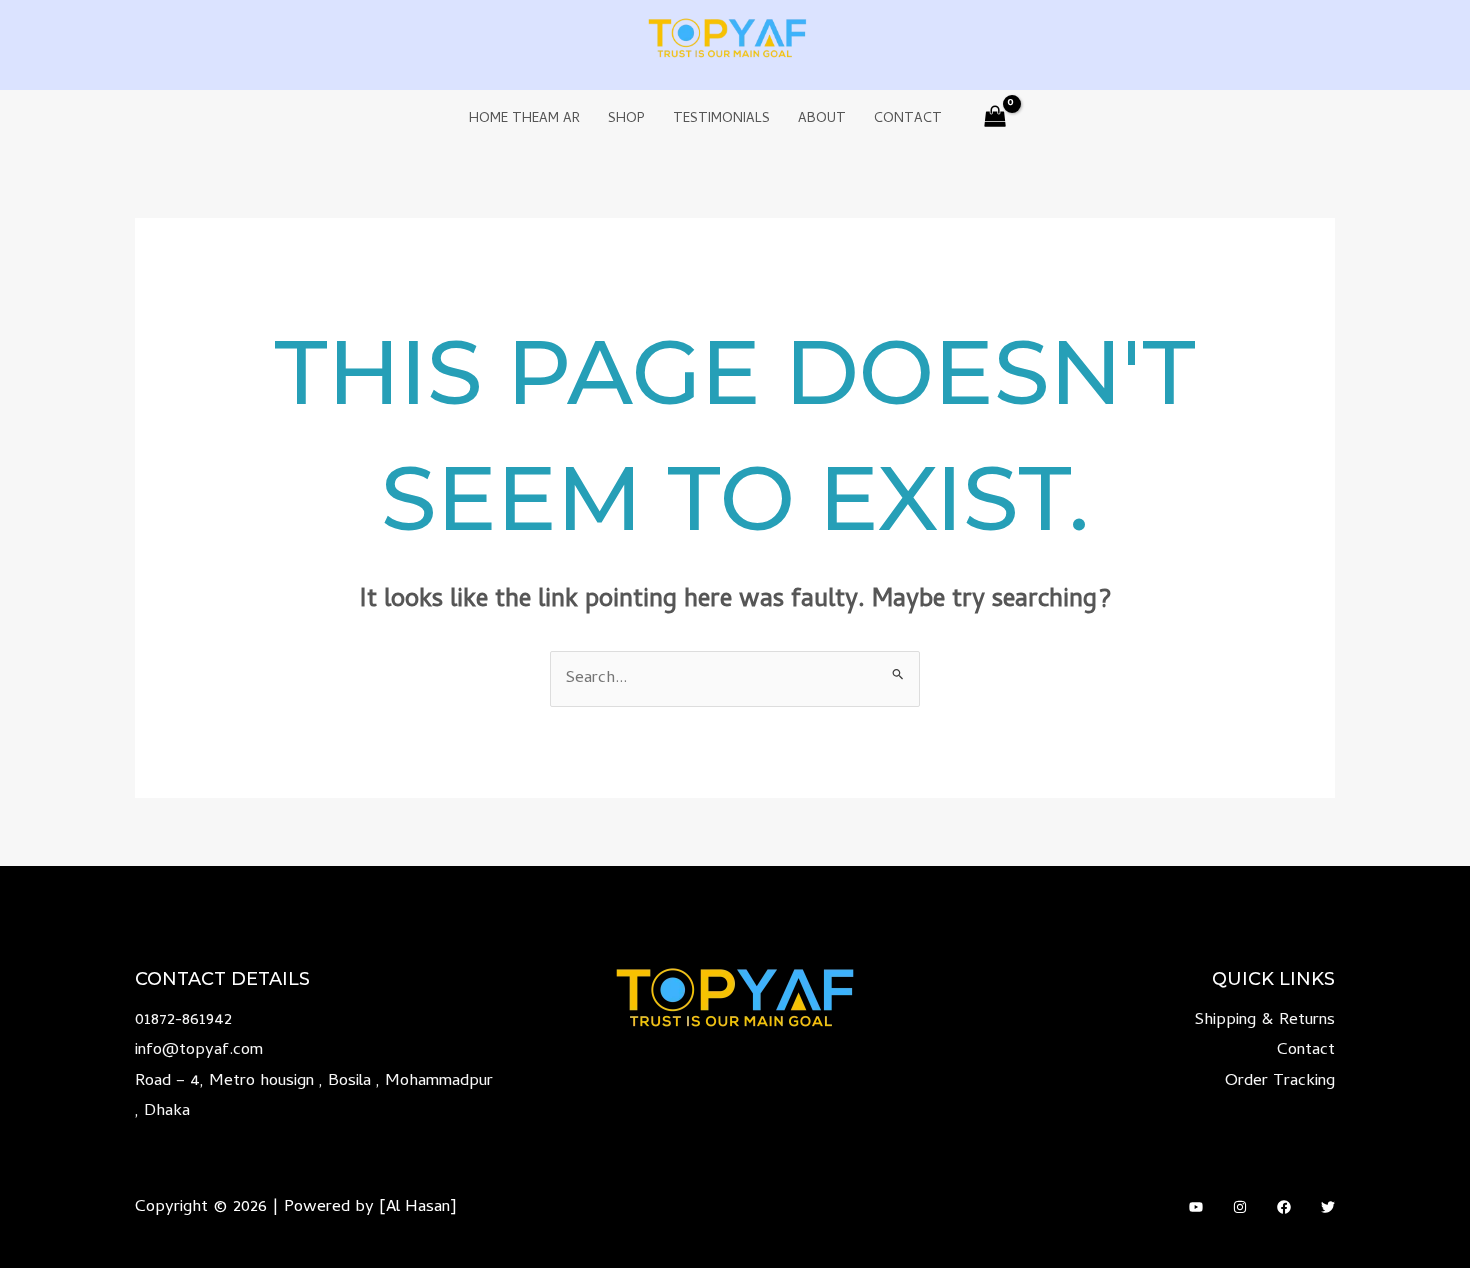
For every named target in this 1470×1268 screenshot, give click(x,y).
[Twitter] (1328, 1207)
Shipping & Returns (1265, 1021)
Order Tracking (1280, 1082)
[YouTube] (1196, 1207)
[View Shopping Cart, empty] (996, 119)
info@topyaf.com (199, 1051)
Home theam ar (524, 119)
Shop (626, 119)
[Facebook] (1284, 1207)
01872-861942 (183, 1021)
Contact (908, 119)
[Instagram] (1240, 1207)
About (822, 119)
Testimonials (721, 119)
